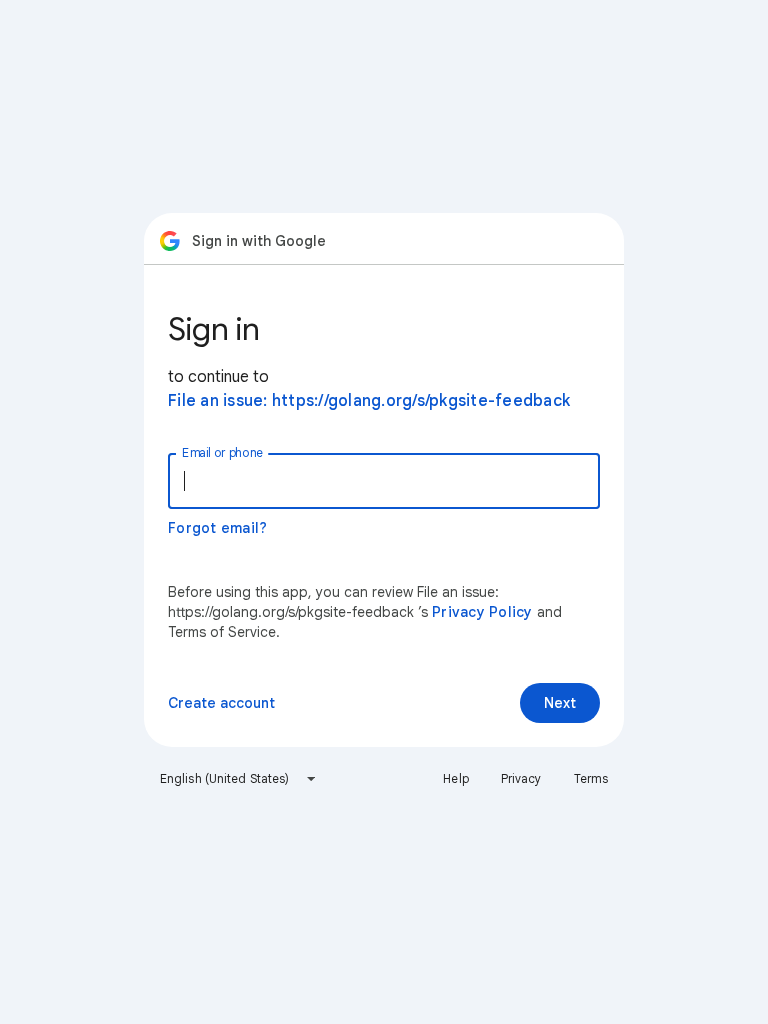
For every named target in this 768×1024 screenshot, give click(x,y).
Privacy (521, 778)
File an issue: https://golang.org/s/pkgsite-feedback (369, 401)
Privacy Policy (482, 612)
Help (455, 778)
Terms (591, 778)
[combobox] (238, 779)
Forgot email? (217, 528)
